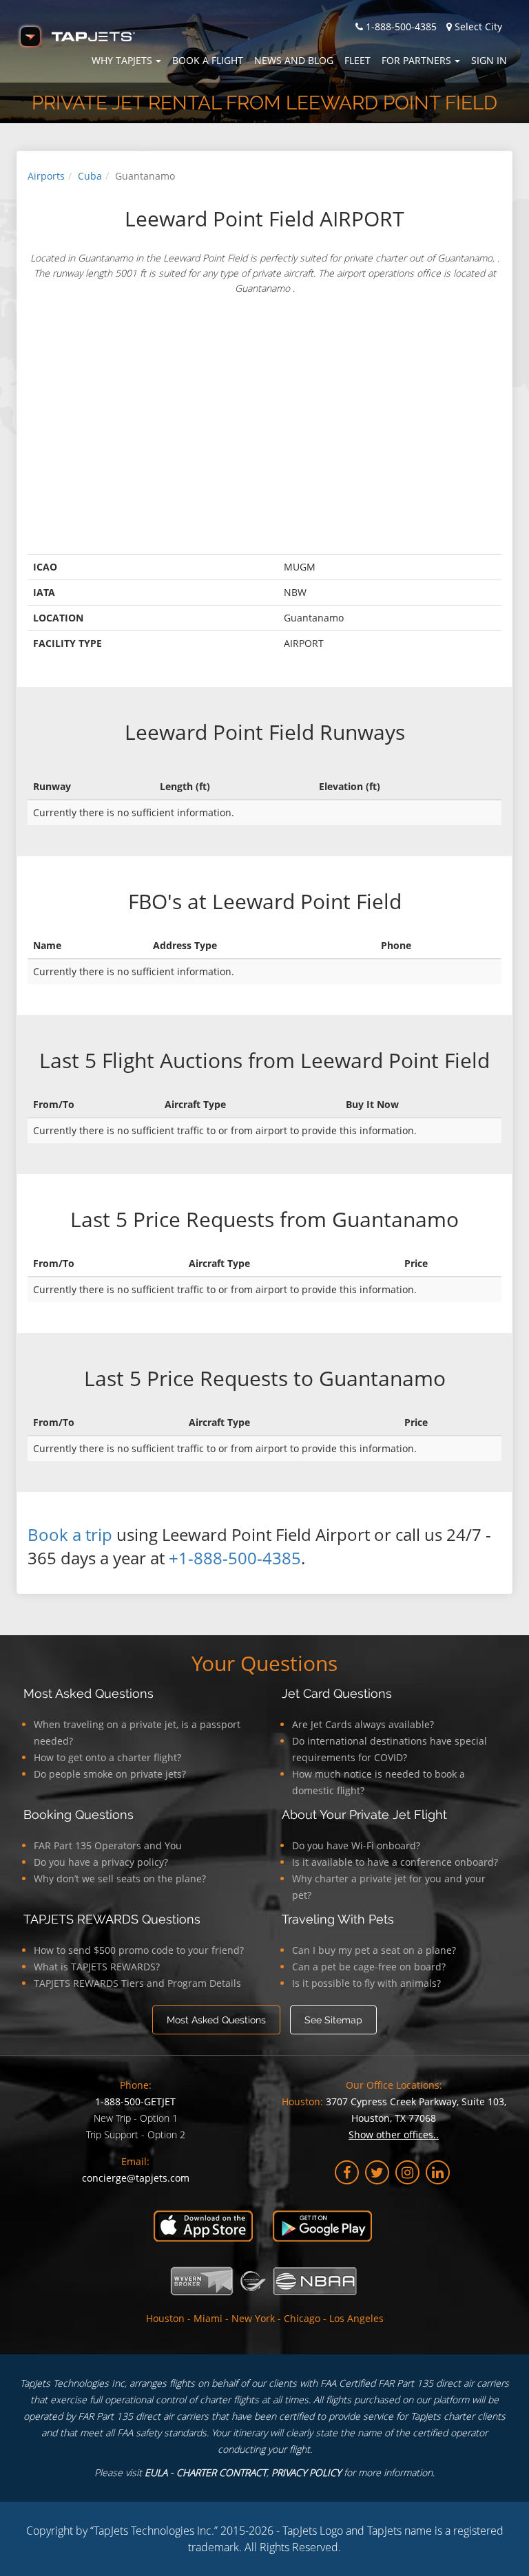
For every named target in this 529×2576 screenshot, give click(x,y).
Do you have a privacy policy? (101, 1862)
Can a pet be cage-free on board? (369, 1967)
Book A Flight (208, 60)
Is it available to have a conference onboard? (395, 1862)
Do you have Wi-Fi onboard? (356, 1845)
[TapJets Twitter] (377, 2172)
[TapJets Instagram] (407, 2172)
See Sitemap (333, 2020)
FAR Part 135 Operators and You (108, 1845)
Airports (46, 176)
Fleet (357, 60)
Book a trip (70, 1534)
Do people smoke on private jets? (110, 1774)
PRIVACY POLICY (306, 2472)
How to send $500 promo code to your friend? (139, 1950)
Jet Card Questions (337, 1693)
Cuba (90, 176)
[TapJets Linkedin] (438, 2172)
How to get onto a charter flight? (107, 1757)
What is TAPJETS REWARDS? (97, 1967)
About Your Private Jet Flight (364, 1814)
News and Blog (294, 60)
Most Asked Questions (89, 1693)
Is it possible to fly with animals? (366, 1983)
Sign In (489, 60)
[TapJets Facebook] (347, 2172)
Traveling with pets (338, 1919)
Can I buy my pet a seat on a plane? (374, 1950)
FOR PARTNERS (416, 60)
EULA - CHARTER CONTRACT (206, 2472)
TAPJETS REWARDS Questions (112, 1919)
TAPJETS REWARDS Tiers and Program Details (137, 1983)
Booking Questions (79, 1814)
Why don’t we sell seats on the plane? (120, 1878)
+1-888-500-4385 (235, 1558)
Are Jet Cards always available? (363, 1724)
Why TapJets (122, 60)
